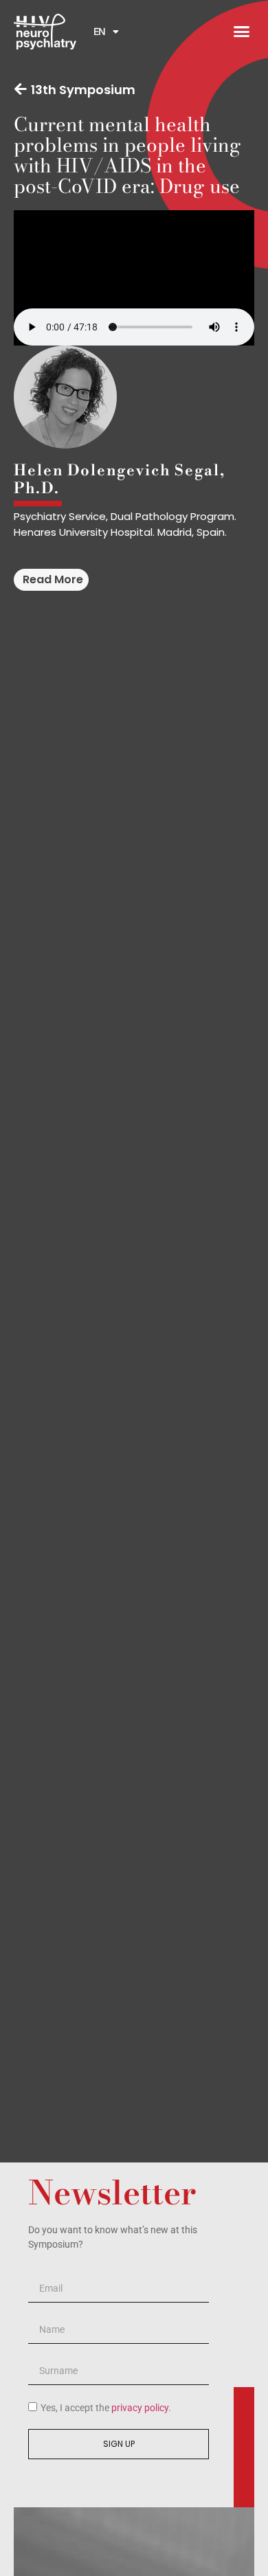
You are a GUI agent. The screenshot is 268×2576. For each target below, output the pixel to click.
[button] (242, 32)
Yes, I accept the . (106, 2408)
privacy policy (140, 2408)
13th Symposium (83, 90)
